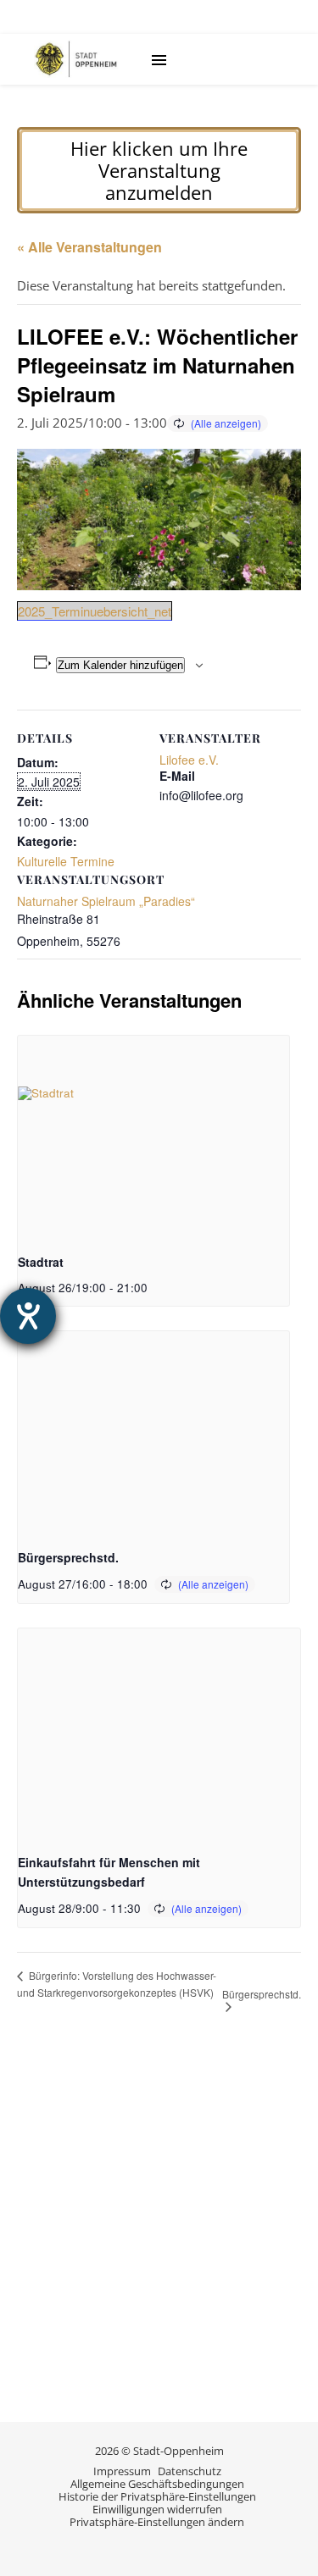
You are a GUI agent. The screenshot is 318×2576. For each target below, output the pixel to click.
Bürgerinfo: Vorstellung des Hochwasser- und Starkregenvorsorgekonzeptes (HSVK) (117, 1984)
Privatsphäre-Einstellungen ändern (157, 2522)
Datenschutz (190, 2471)
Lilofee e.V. (189, 760)
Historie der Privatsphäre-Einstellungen (157, 2496)
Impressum (122, 2471)
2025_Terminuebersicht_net (95, 611)
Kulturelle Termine (66, 861)
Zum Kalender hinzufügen (120, 665)
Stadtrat (41, 1262)
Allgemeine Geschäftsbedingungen (157, 2484)
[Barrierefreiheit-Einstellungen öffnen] (28, 1316)
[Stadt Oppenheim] (76, 59)
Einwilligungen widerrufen (157, 2509)
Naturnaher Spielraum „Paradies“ (106, 901)
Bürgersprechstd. (68, 1557)
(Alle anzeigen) (226, 423)
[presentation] (153, 1137)
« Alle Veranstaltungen (89, 247)
